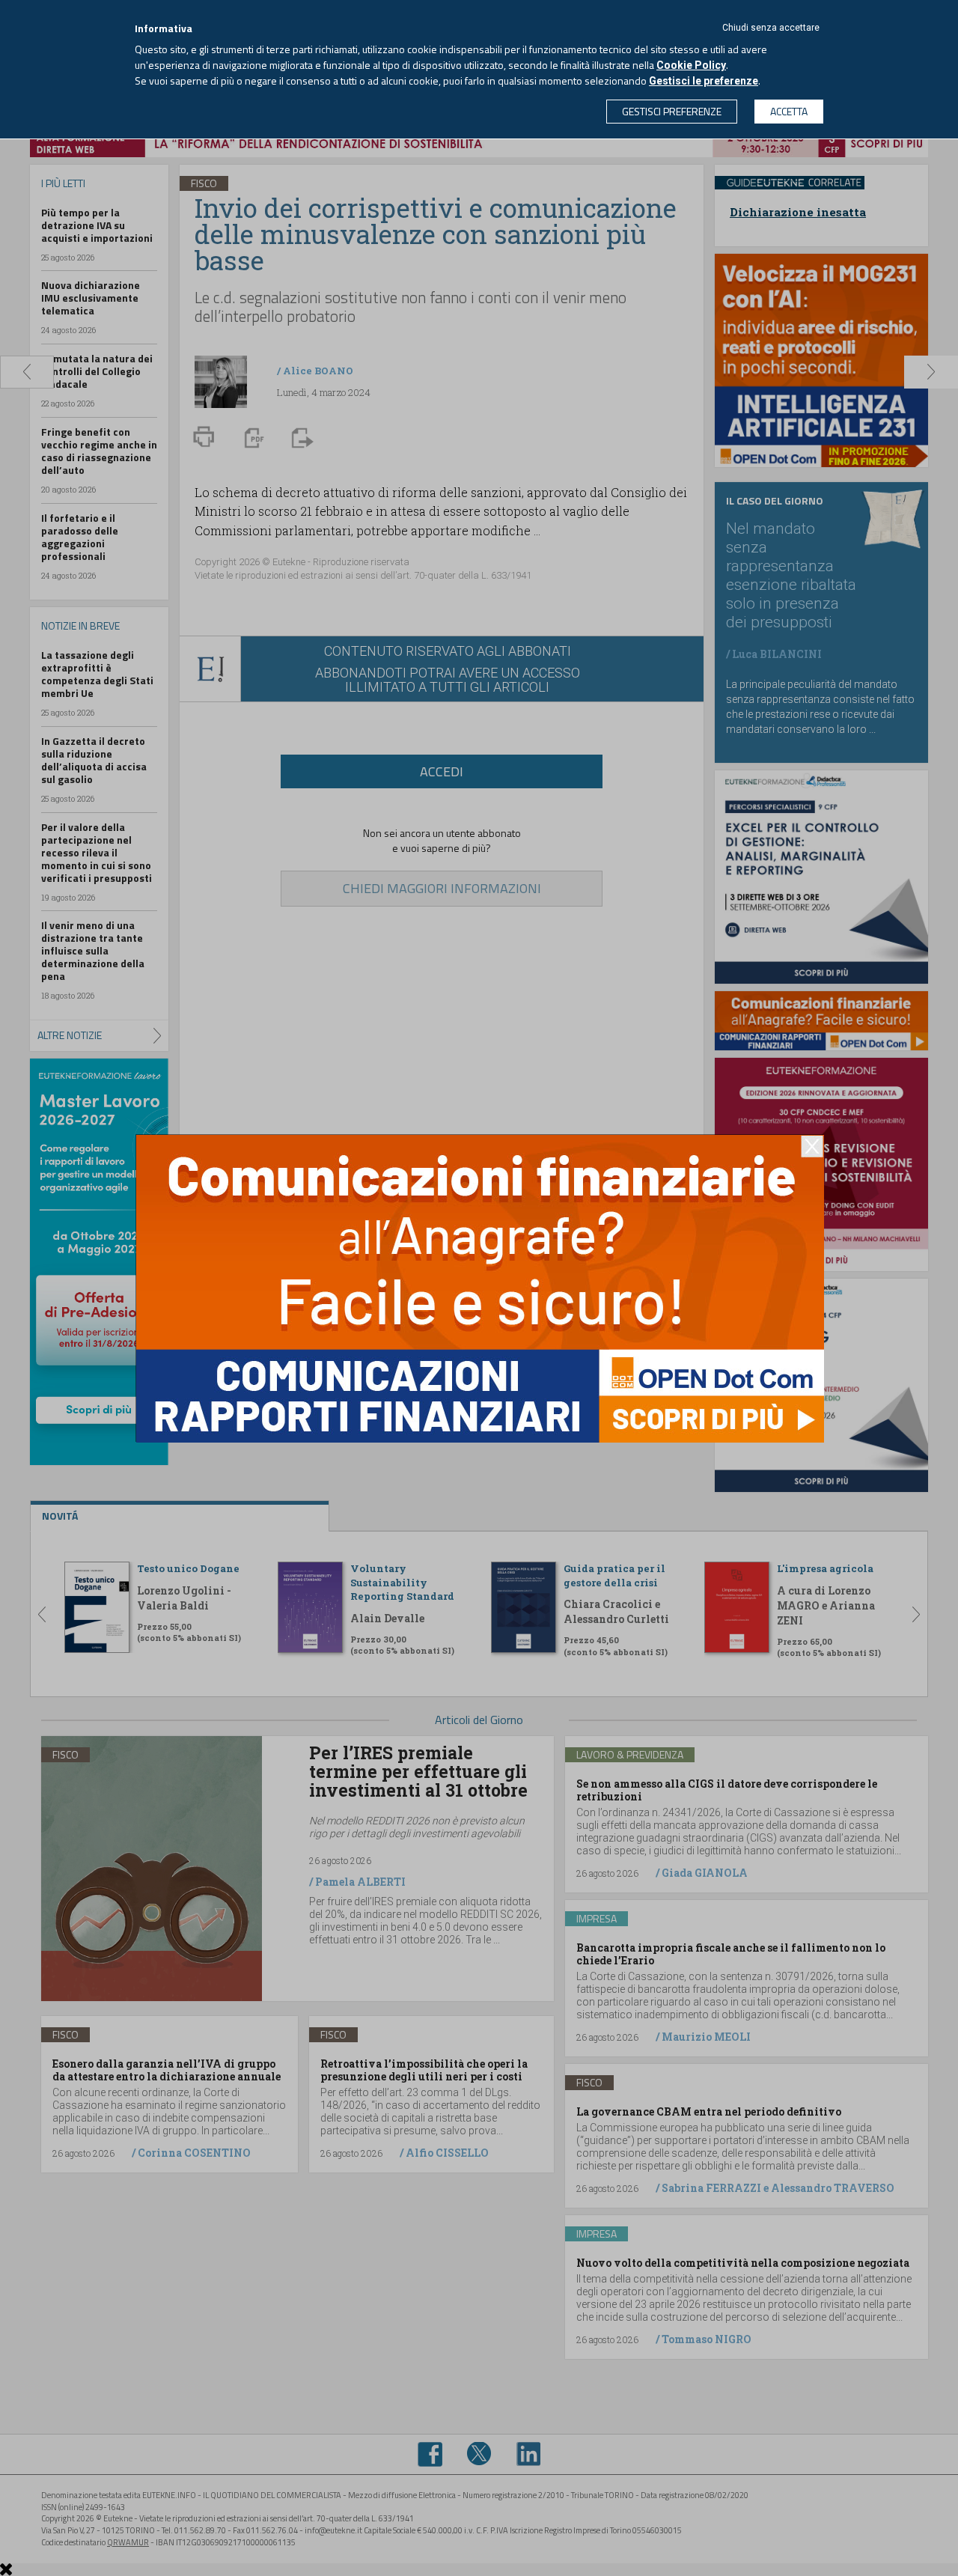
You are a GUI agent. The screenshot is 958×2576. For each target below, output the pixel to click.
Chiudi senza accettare (771, 28)
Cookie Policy (691, 65)
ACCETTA (789, 111)
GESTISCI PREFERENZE (672, 111)
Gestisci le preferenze (704, 81)
